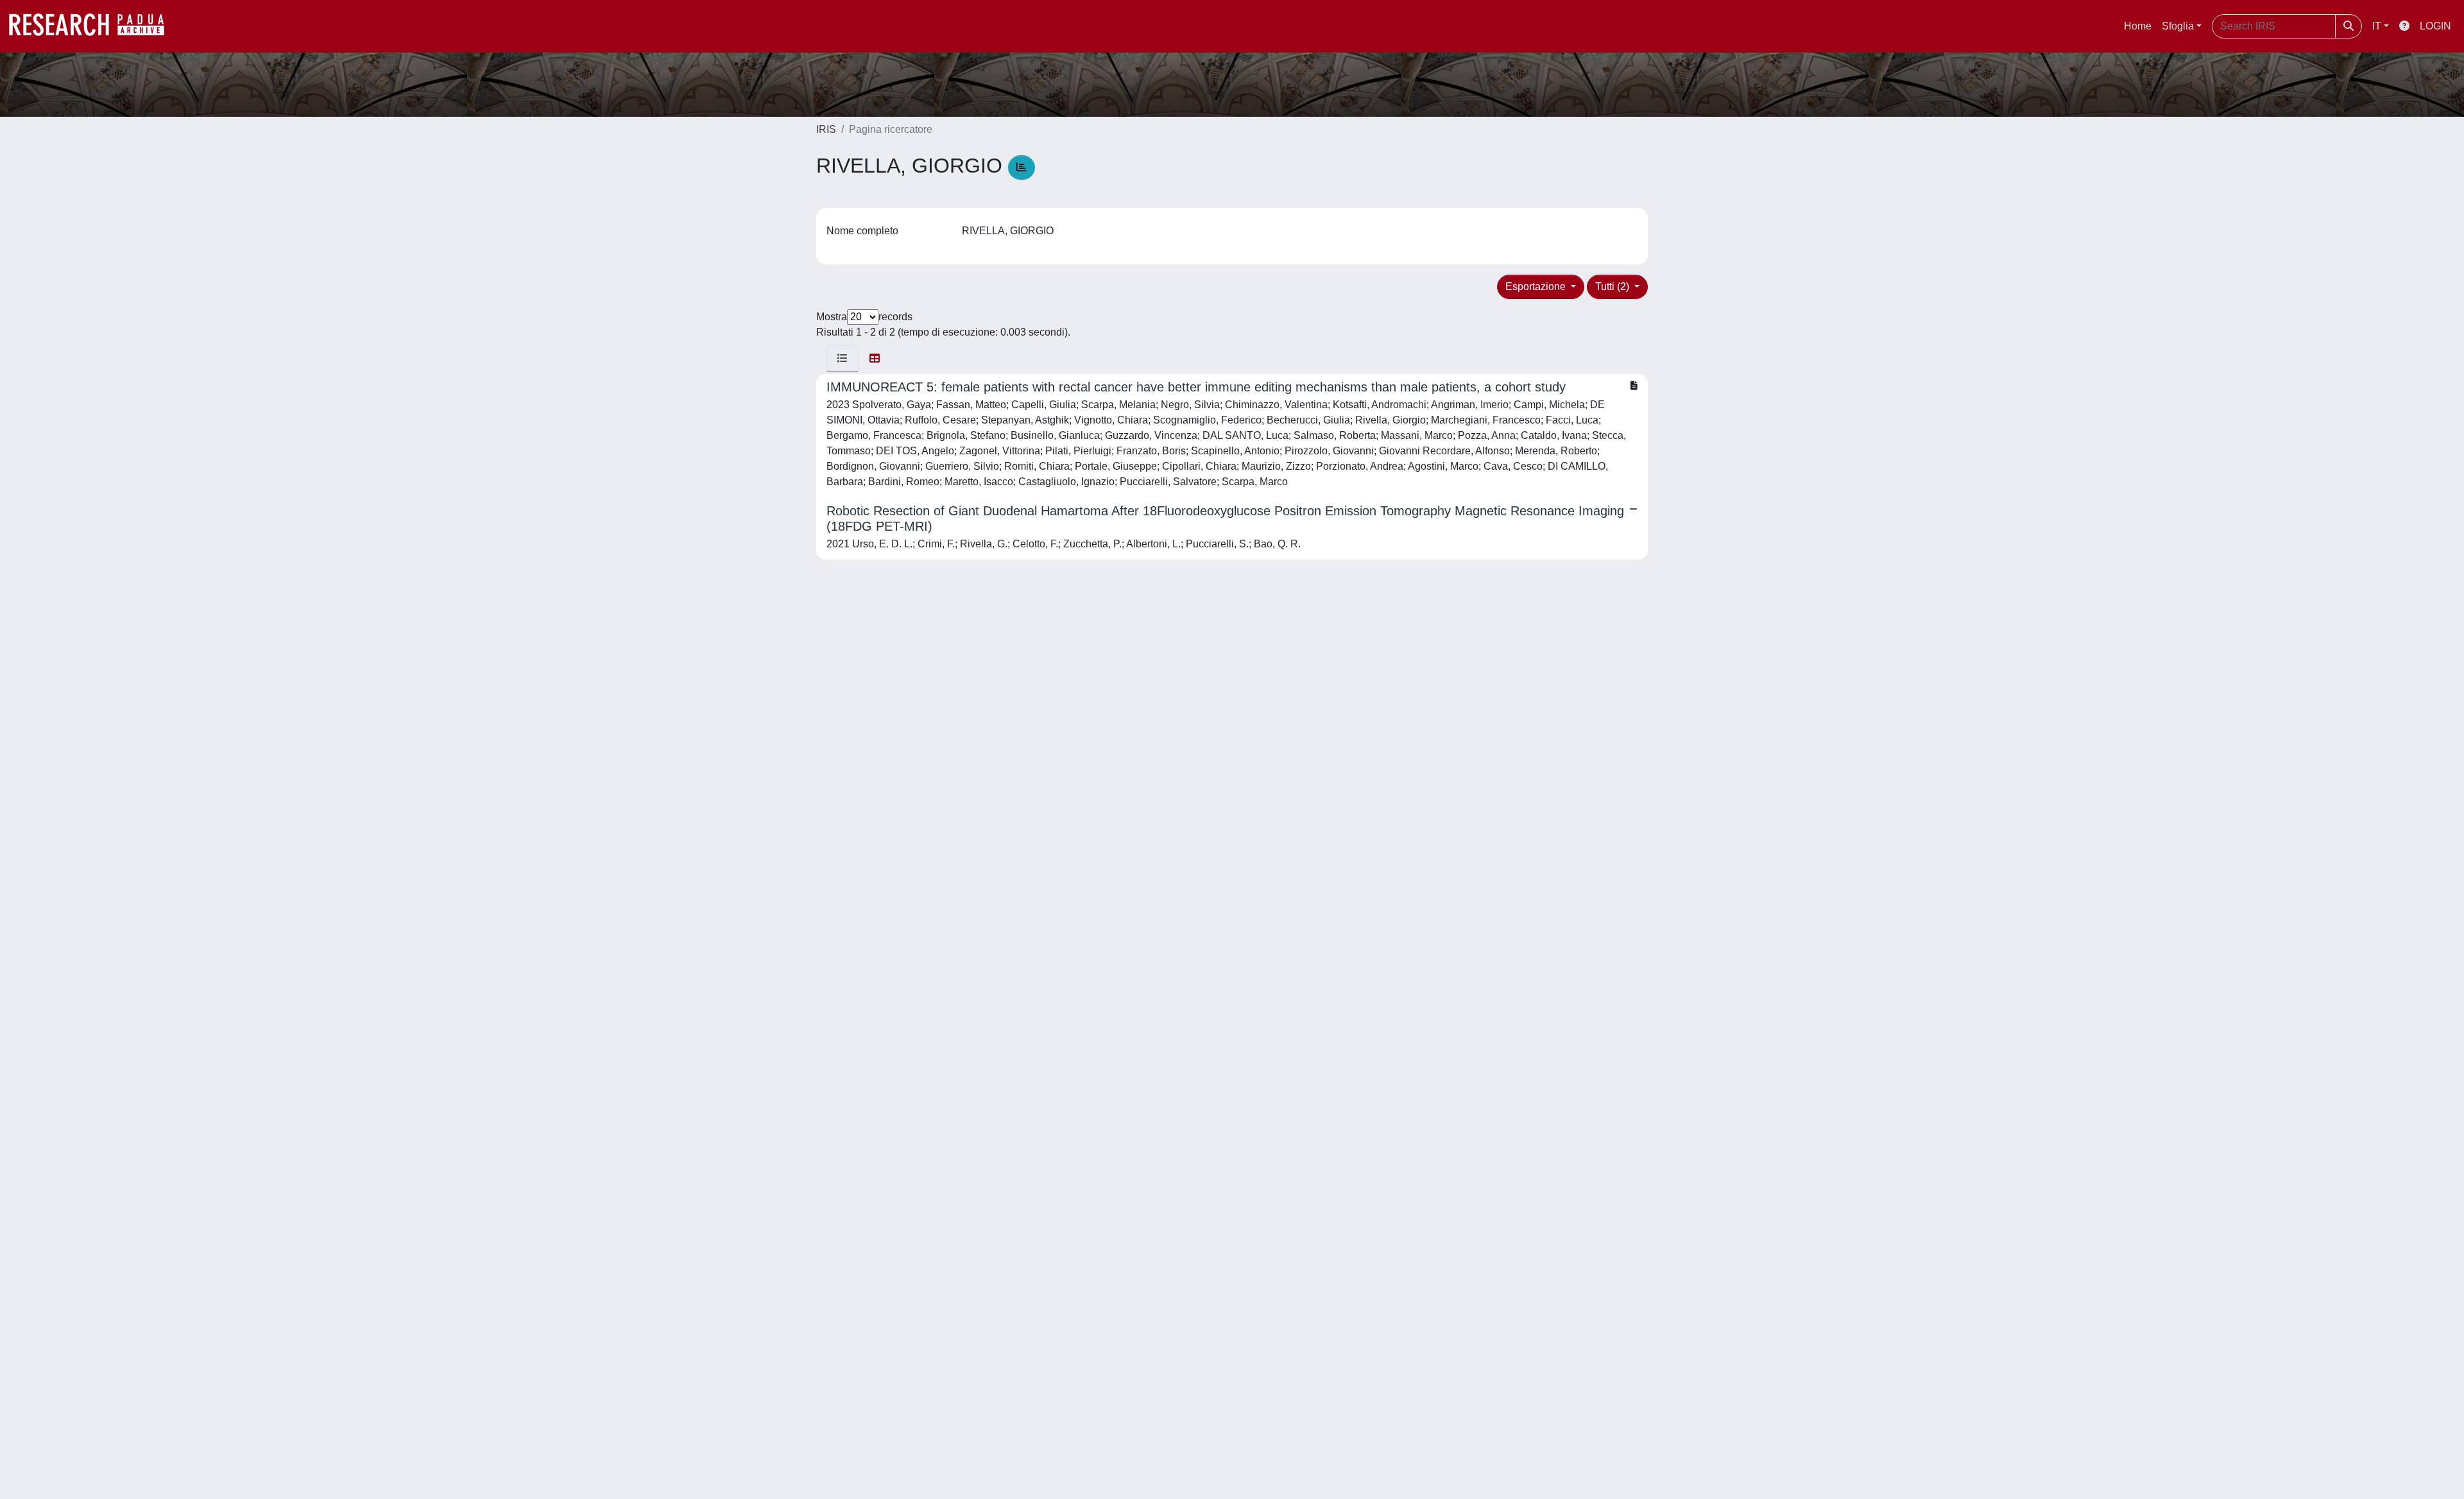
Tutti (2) (1613, 287)
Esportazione (1537, 287)
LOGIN (2435, 26)
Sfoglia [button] (2178, 26)
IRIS (826, 129)
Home (2138, 26)
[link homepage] (93, 26)
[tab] (843, 359)
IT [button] (2377, 26)
